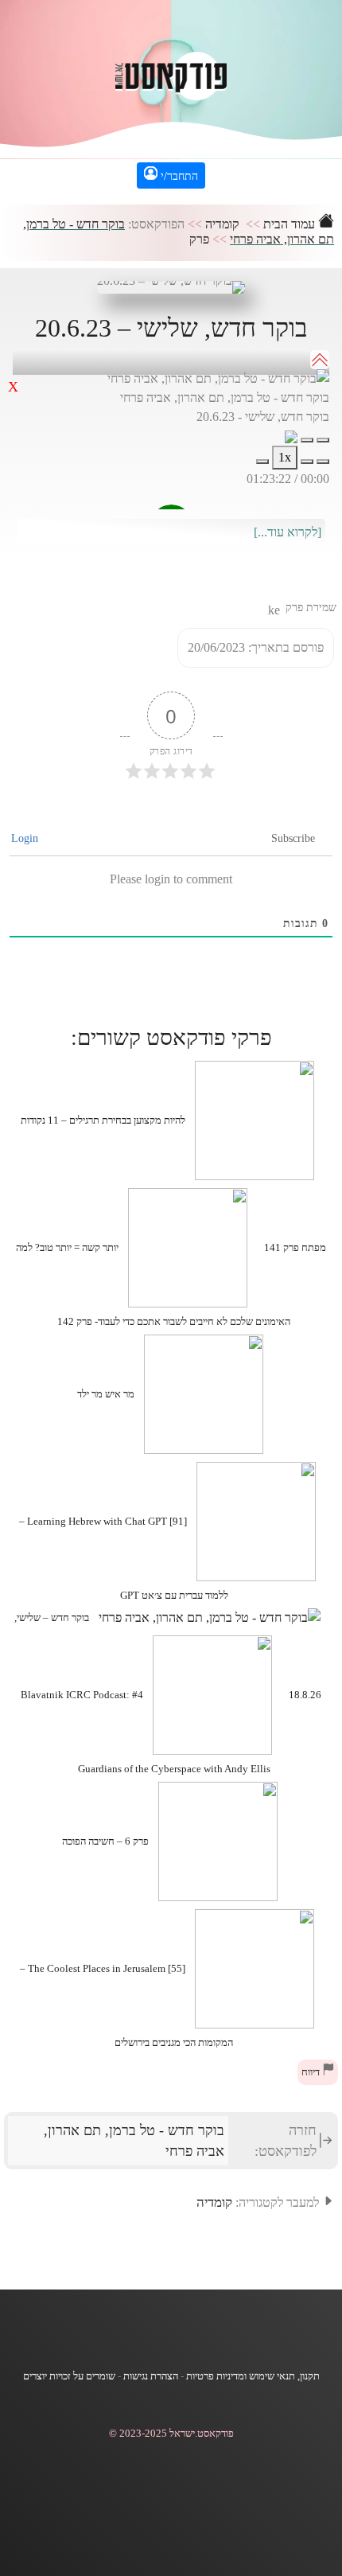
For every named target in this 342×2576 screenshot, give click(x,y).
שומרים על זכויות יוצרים (69, 2376)
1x (285, 457)
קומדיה (222, 224)
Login (26, 838)
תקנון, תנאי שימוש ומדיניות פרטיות (253, 2376)
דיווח (312, 2072)
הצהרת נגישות (151, 2376)
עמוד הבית (291, 224)
